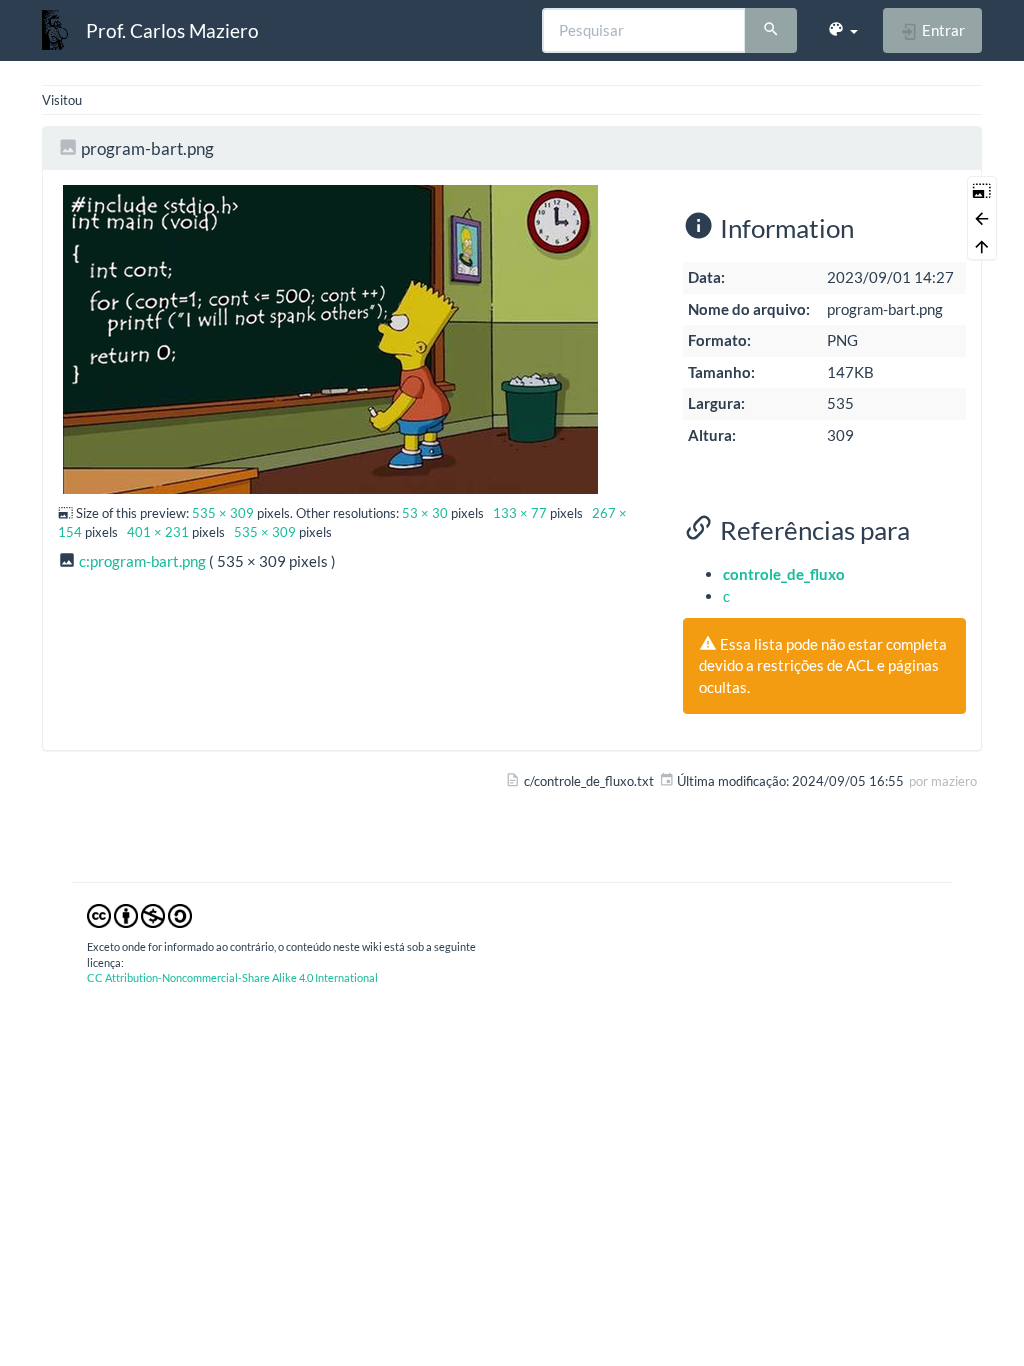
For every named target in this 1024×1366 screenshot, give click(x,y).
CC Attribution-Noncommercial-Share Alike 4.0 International (232, 977)
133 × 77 (520, 513)
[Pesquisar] (771, 31)
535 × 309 (223, 513)
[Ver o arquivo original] (330, 337)
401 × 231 (158, 532)
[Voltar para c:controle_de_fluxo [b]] (982, 218)
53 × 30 (425, 513)
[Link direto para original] (982, 190)
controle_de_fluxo (784, 574)
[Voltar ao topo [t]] (982, 246)
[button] (842, 30)
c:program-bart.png (142, 561)
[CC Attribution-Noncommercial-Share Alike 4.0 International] (139, 914)
